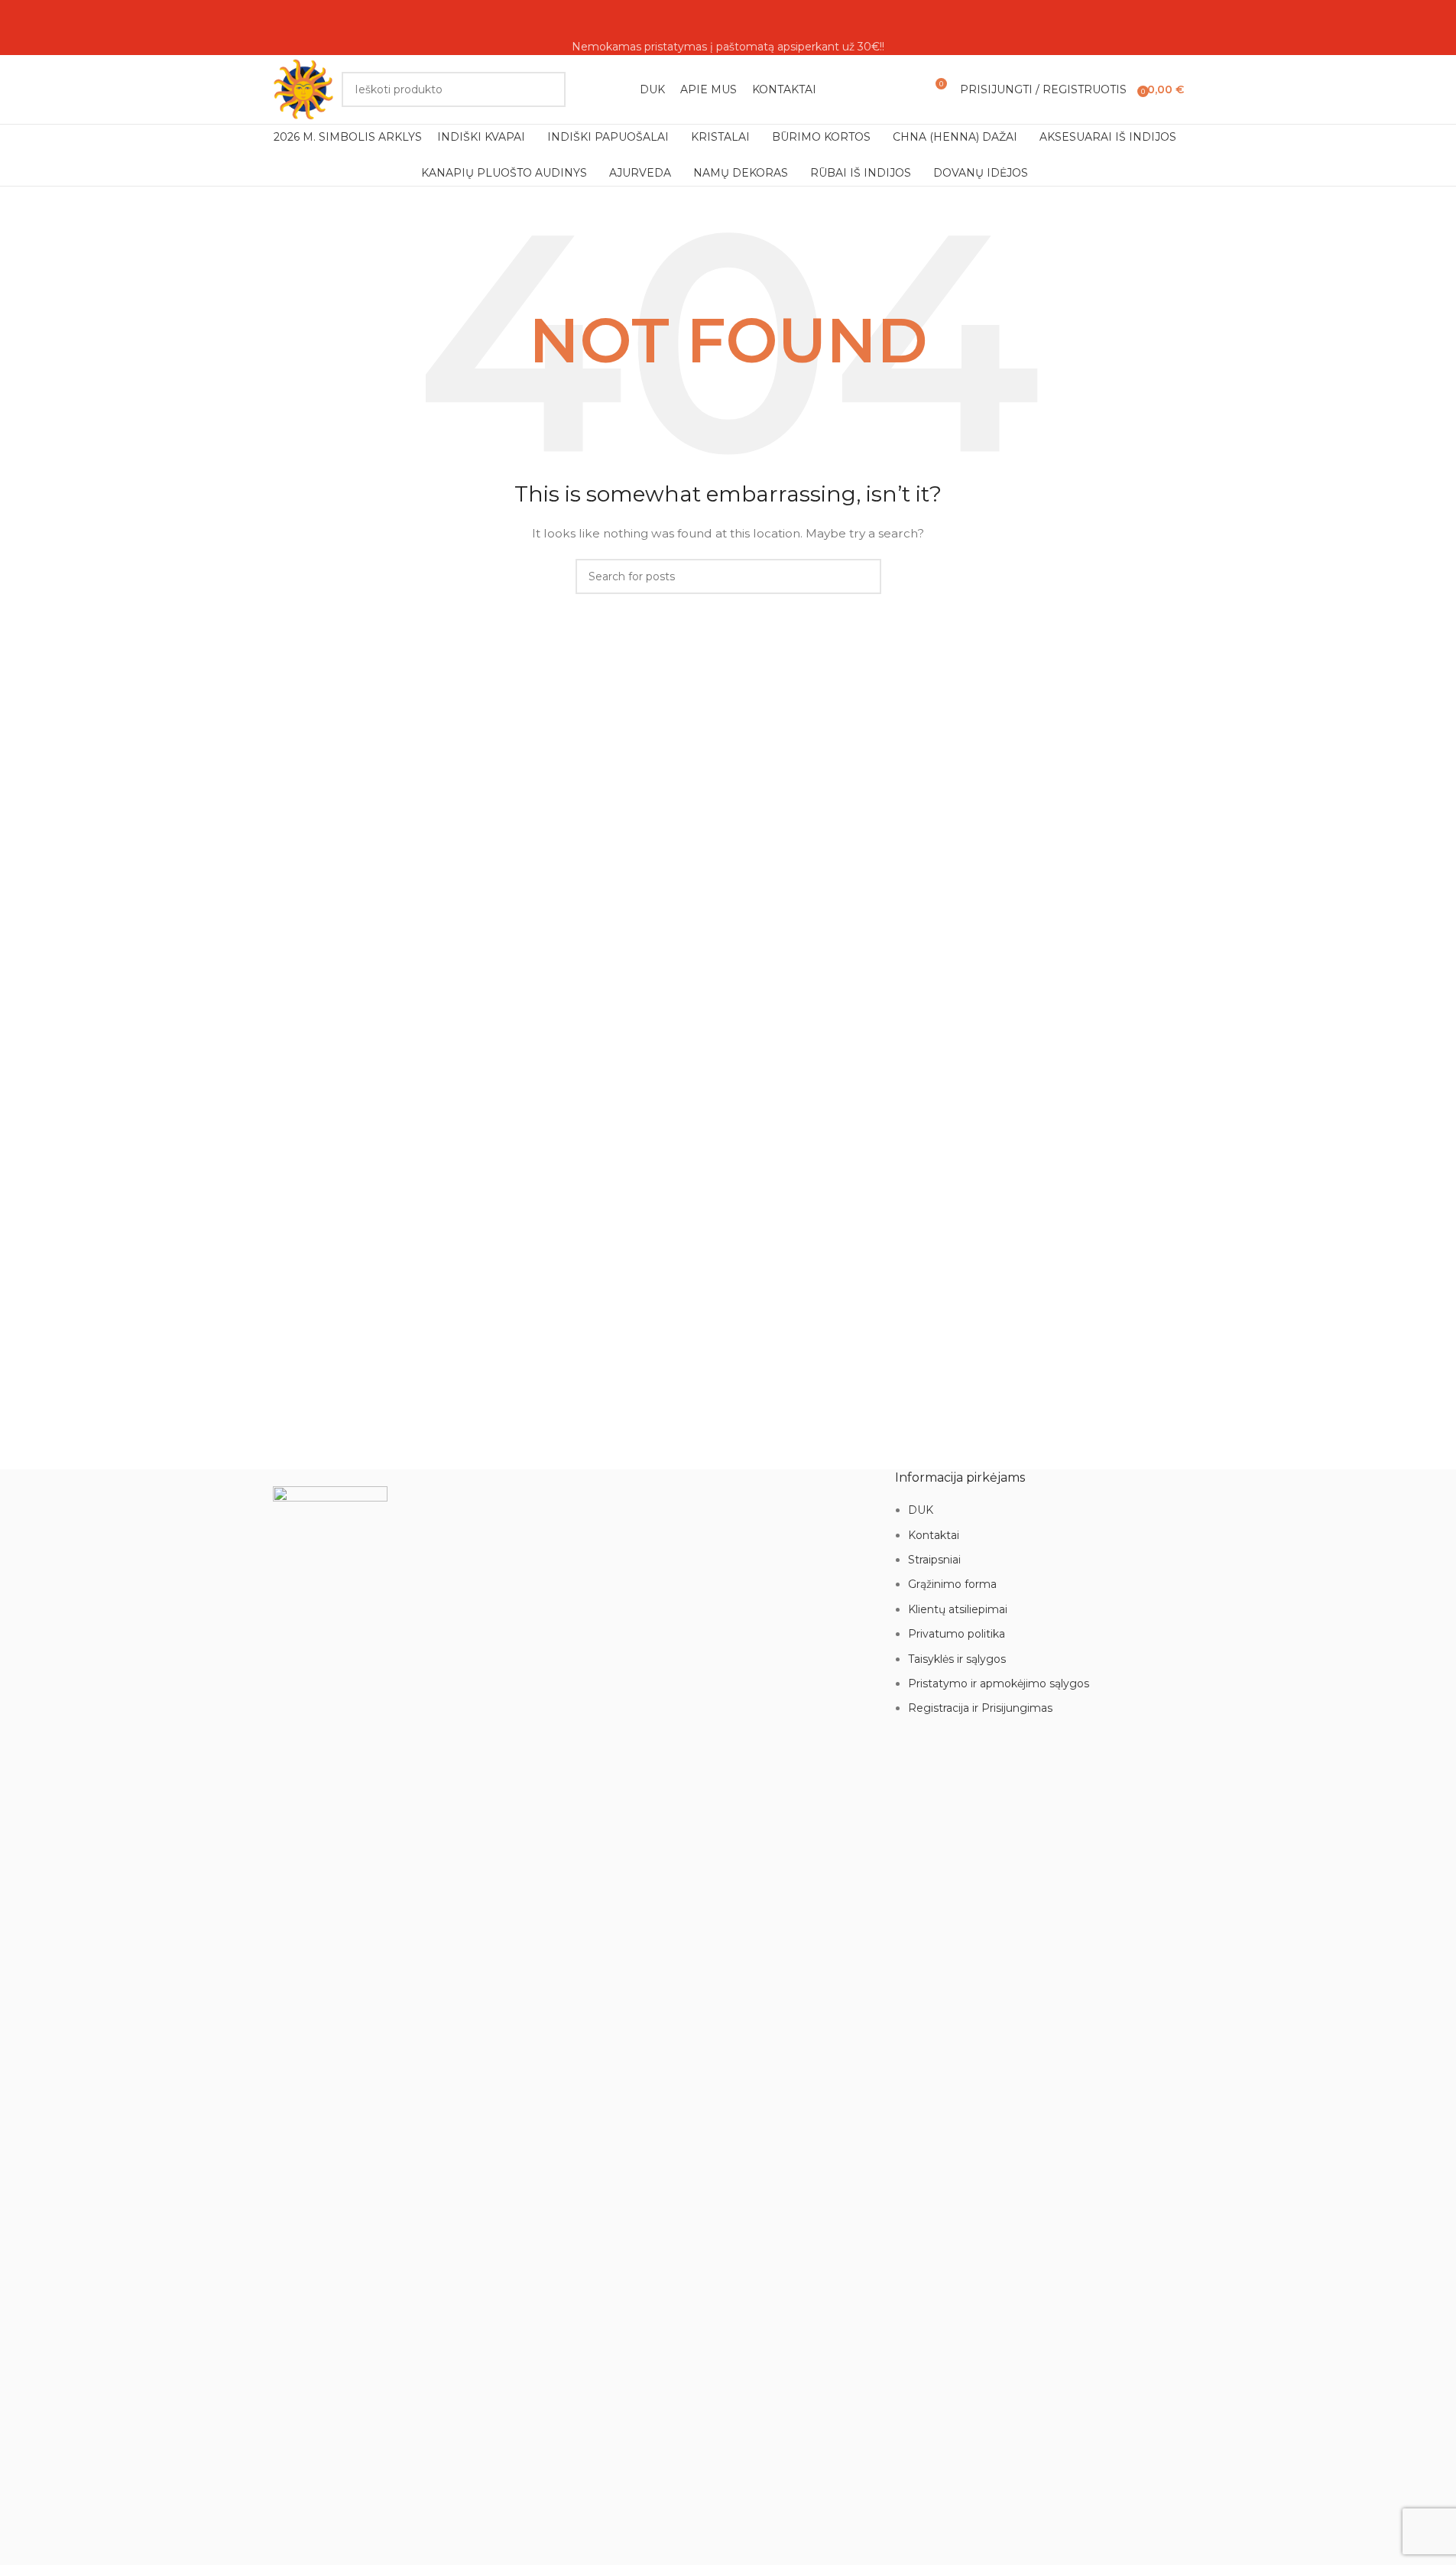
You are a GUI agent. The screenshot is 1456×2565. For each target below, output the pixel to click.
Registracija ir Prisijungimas (980, 1708)
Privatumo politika (957, 1634)
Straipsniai (934, 1560)
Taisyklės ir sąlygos (957, 1659)
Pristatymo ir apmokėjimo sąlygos (999, 1683)
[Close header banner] (19, 19)
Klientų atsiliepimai (958, 1609)
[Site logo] (303, 89)
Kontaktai (934, 1535)
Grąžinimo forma (952, 1584)
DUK (921, 1510)
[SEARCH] (548, 89)
